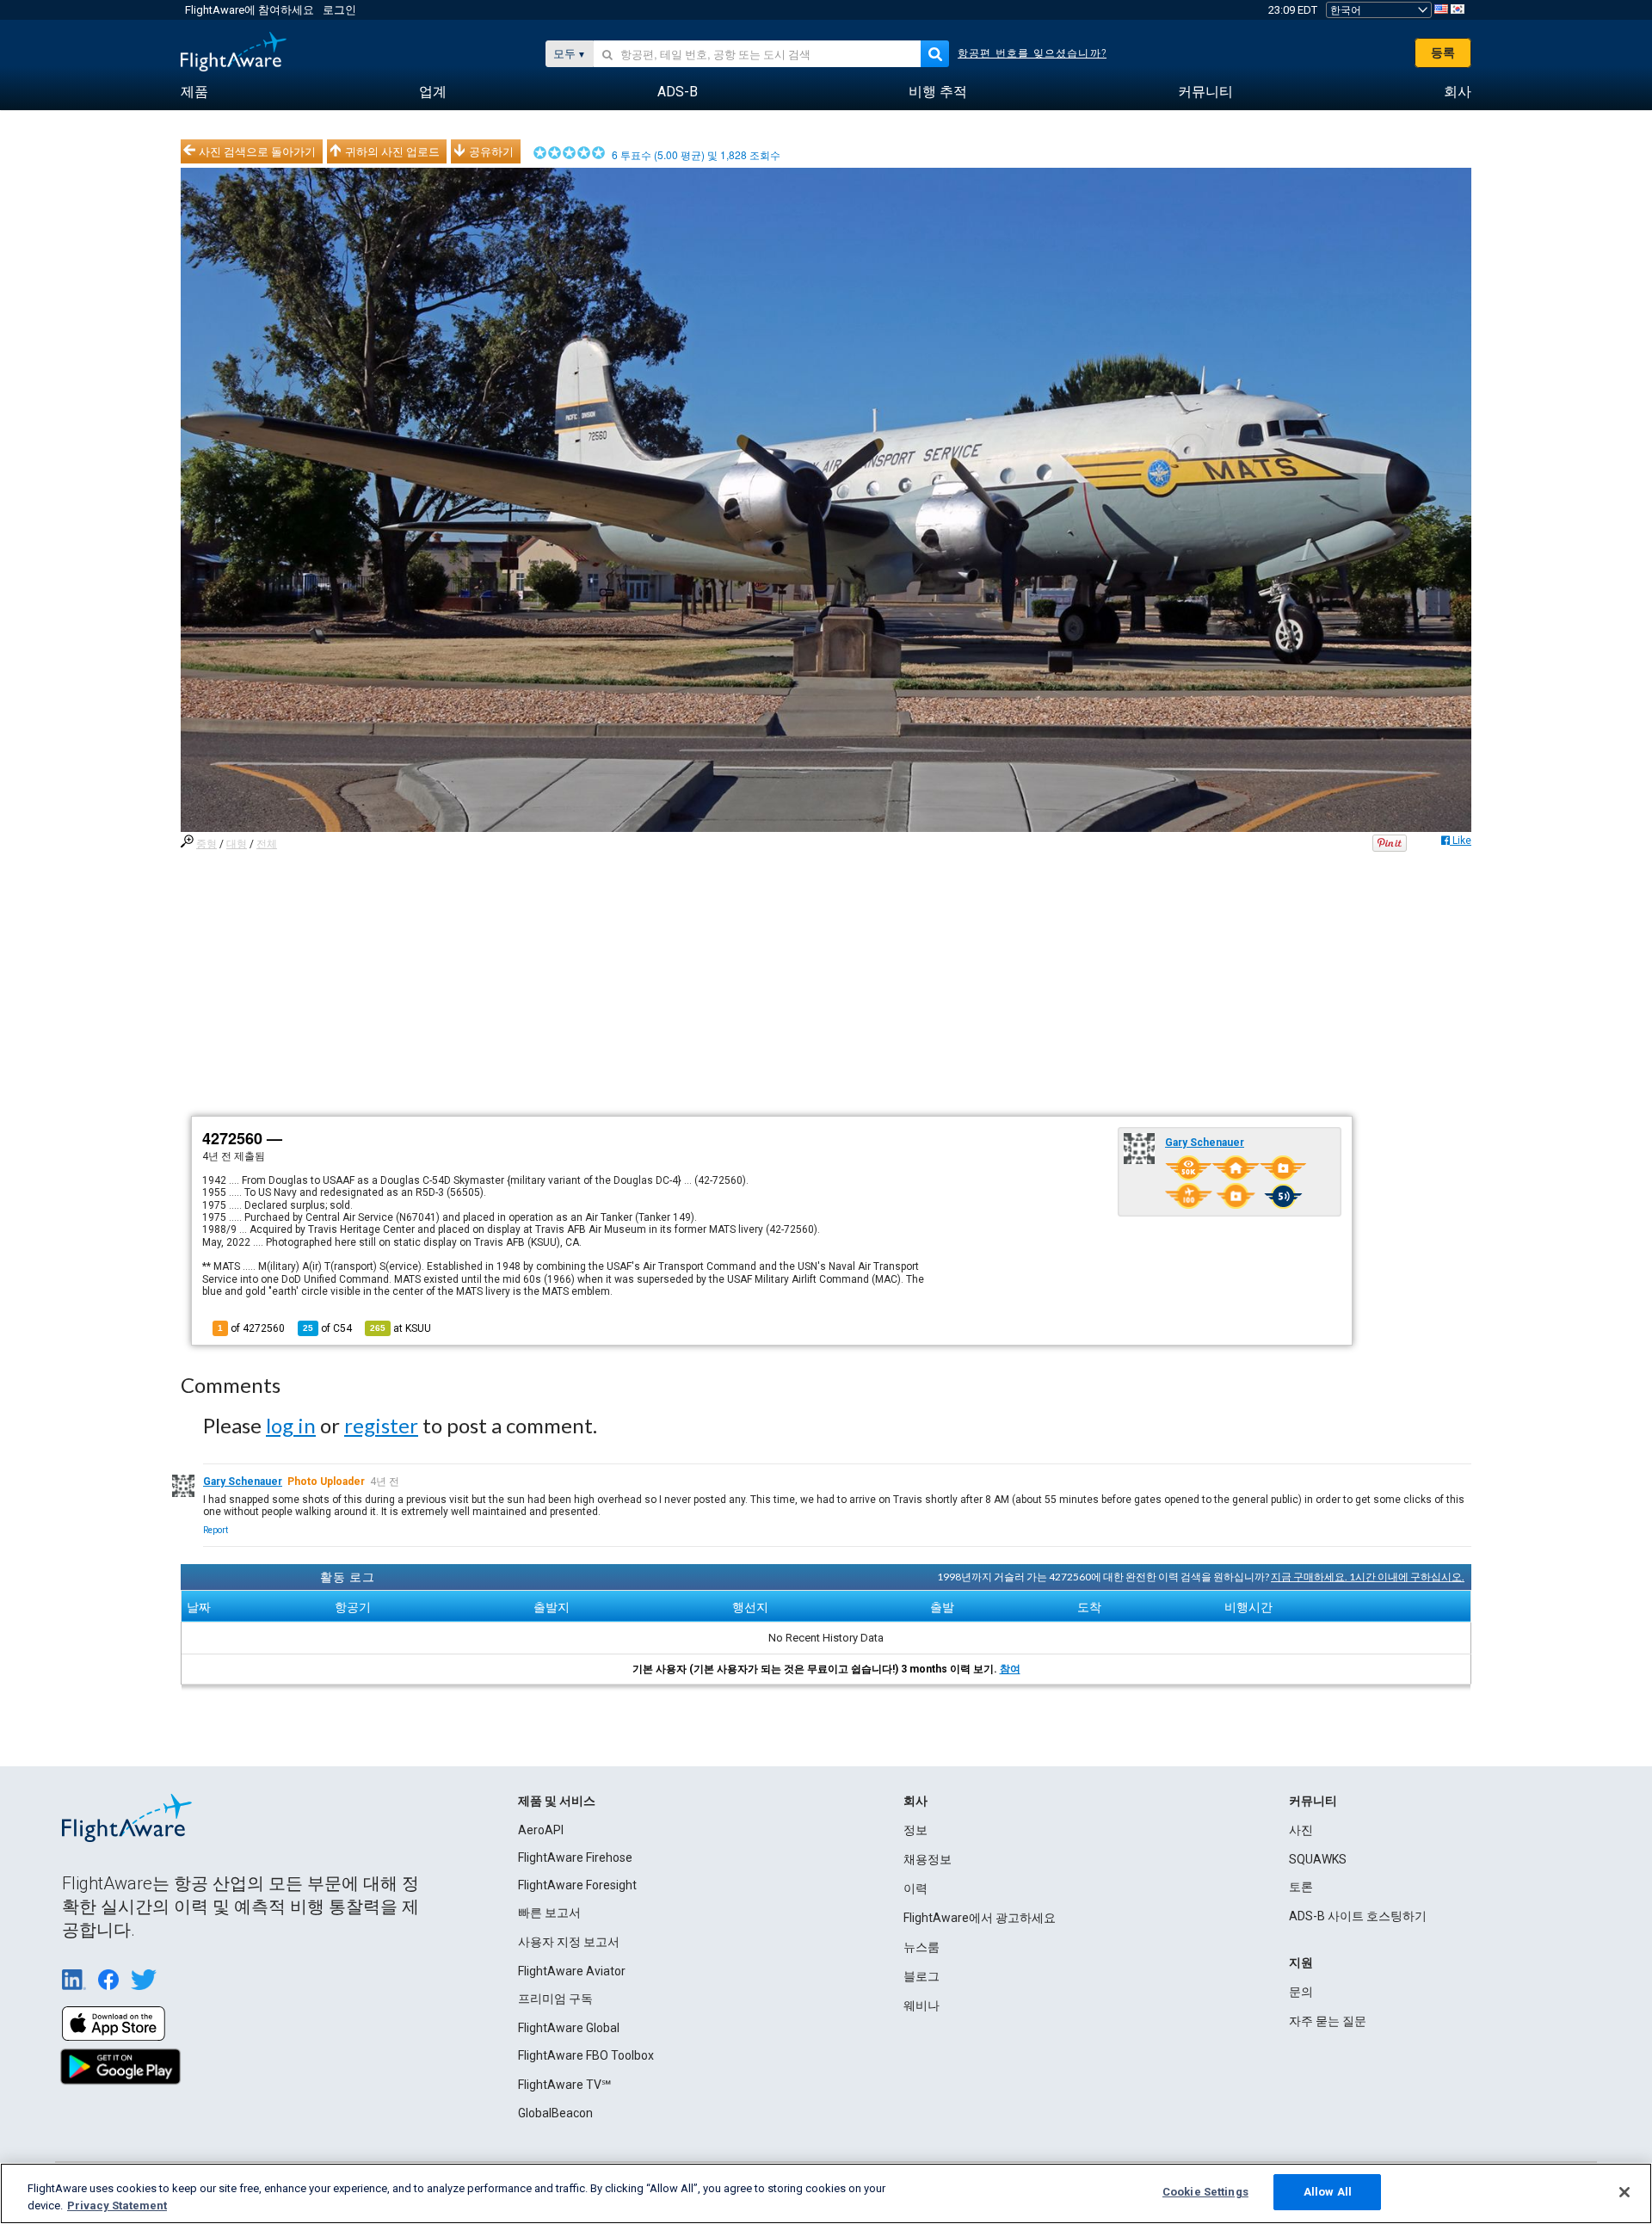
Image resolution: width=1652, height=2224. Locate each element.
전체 (267, 844)
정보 (915, 1830)
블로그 (922, 1976)
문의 (1301, 1992)
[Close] (1624, 2192)
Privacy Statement (117, 2206)
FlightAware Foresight (577, 1885)
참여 (1010, 1669)
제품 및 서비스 (557, 1801)
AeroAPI (541, 1830)
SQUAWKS (1318, 1859)
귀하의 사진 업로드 (392, 151)
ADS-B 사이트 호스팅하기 (1358, 1916)
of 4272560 (251, 1328)
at (401, 1328)
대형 (237, 844)
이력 (915, 1888)
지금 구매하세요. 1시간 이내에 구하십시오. (1368, 1577)
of (327, 1328)
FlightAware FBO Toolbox (586, 2055)
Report (216, 1530)
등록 (1443, 52)
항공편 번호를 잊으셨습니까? (1032, 53)
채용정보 (928, 1859)
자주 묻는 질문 (1328, 2021)
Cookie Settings (1205, 2192)
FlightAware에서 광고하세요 (980, 1918)
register (381, 1425)
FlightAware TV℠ (564, 2085)
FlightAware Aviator (572, 1971)
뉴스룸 (922, 1947)
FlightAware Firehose (575, 1857)
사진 (1301, 1830)
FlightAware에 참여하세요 (250, 10)
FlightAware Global (569, 2028)
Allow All (1328, 2192)
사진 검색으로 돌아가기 (257, 151)
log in (291, 1425)
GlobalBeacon (555, 2113)
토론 (1301, 1887)
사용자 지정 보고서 (569, 1942)
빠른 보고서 (549, 1913)
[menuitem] (194, 92)
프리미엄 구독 (555, 1999)
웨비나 (922, 2005)
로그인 (339, 10)
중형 (206, 844)
